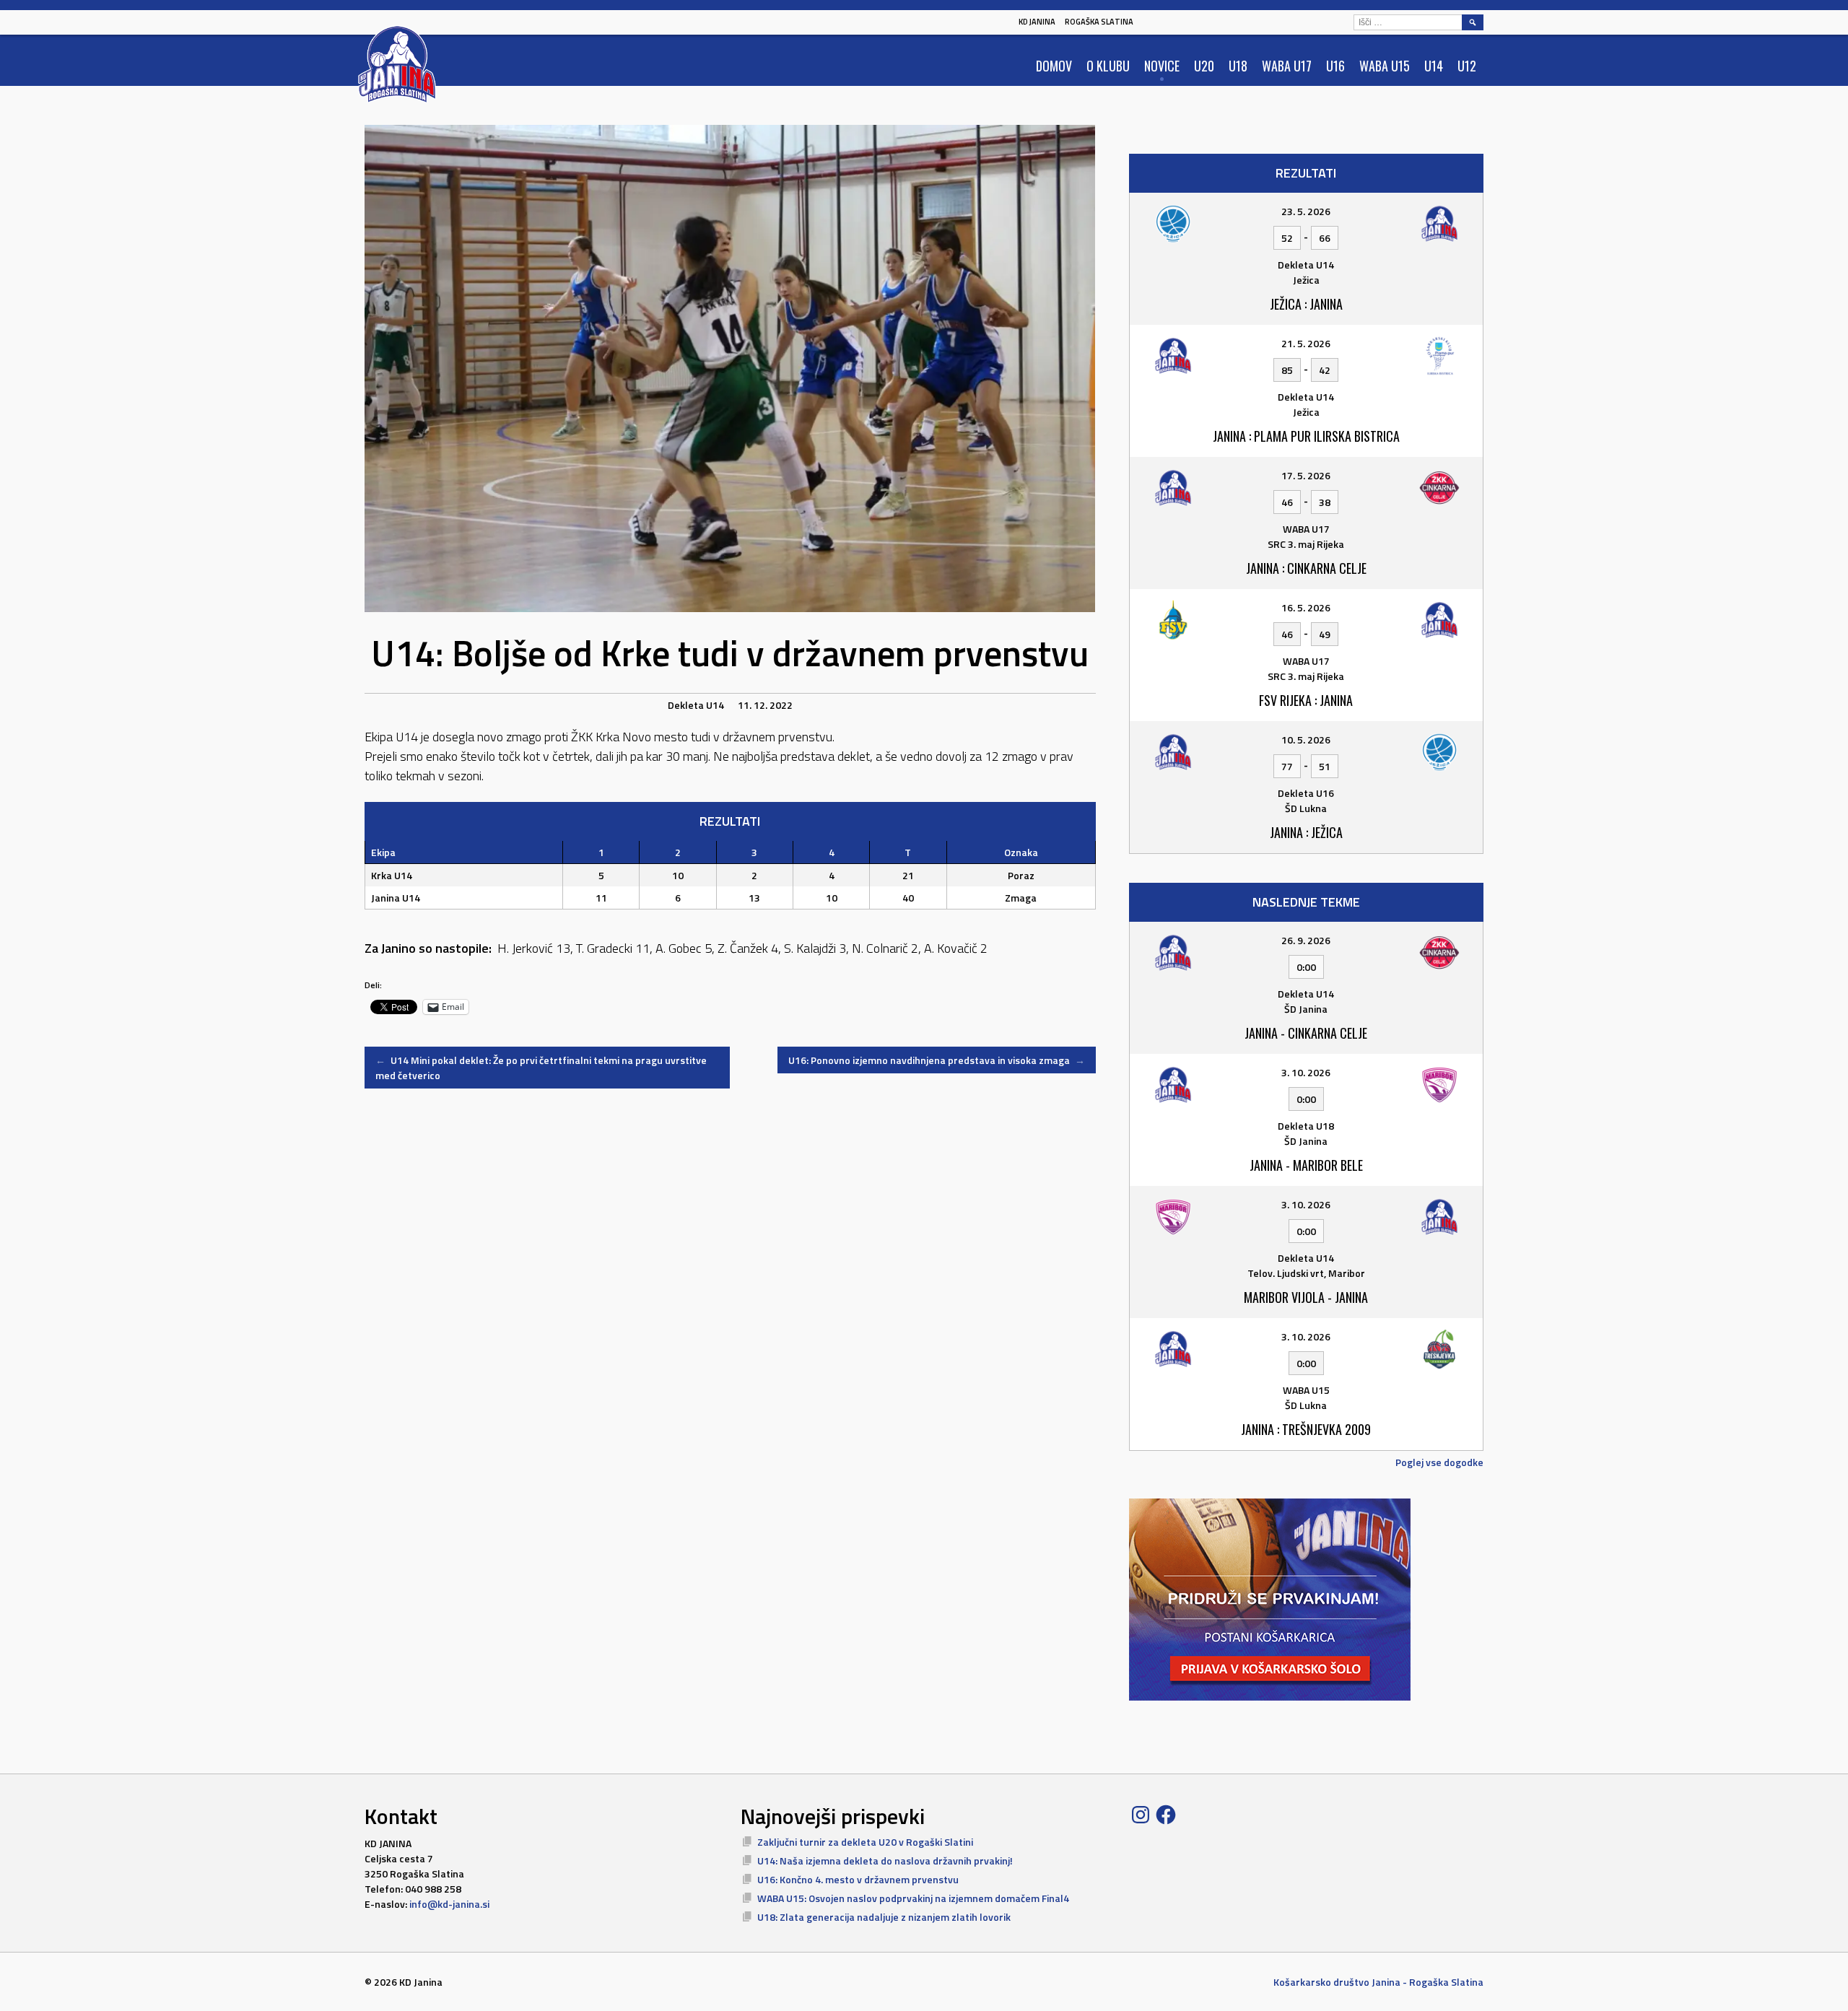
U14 (1434, 66)
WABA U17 (1287, 66)
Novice (1162, 66)
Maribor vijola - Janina (1306, 1297)
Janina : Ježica (1306, 832)
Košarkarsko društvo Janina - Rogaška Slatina (1378, 1982)
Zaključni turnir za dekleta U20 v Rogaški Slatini (865, 1842)
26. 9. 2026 (1306, 940)
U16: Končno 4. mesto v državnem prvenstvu (858, 1879)
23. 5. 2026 (1306, 211)
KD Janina (1037, 22)
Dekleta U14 (696, 705)
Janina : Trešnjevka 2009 (1306, 1429)
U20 (1204, 66)
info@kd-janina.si (449, 1904)
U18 (1238, 66)
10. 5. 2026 (1306, 740)
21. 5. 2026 (1306, 343)
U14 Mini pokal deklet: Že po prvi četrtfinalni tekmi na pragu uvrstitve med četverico (541, 1068)
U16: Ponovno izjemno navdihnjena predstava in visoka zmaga (937, 1060)
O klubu (1108, 66)
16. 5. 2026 (1306, 607)
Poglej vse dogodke (1439, 1462)
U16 (1335, 66)
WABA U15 (1385, 66)
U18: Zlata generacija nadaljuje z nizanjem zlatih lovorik (884, 1917)
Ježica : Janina (1306, 304)
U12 (1467, 66)
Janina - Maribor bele (1306, 1165)
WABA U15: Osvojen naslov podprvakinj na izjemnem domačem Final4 (913, 1898)
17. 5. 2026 (1306, 475)
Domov (1054, 66)
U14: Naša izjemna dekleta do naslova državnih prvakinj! (885, 1860)
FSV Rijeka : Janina (1306, 700)
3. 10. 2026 (1306, 1072)
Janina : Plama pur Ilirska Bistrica (1306, 436)
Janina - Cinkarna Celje (1306, 1033)
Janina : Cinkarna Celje (1306, 568)
